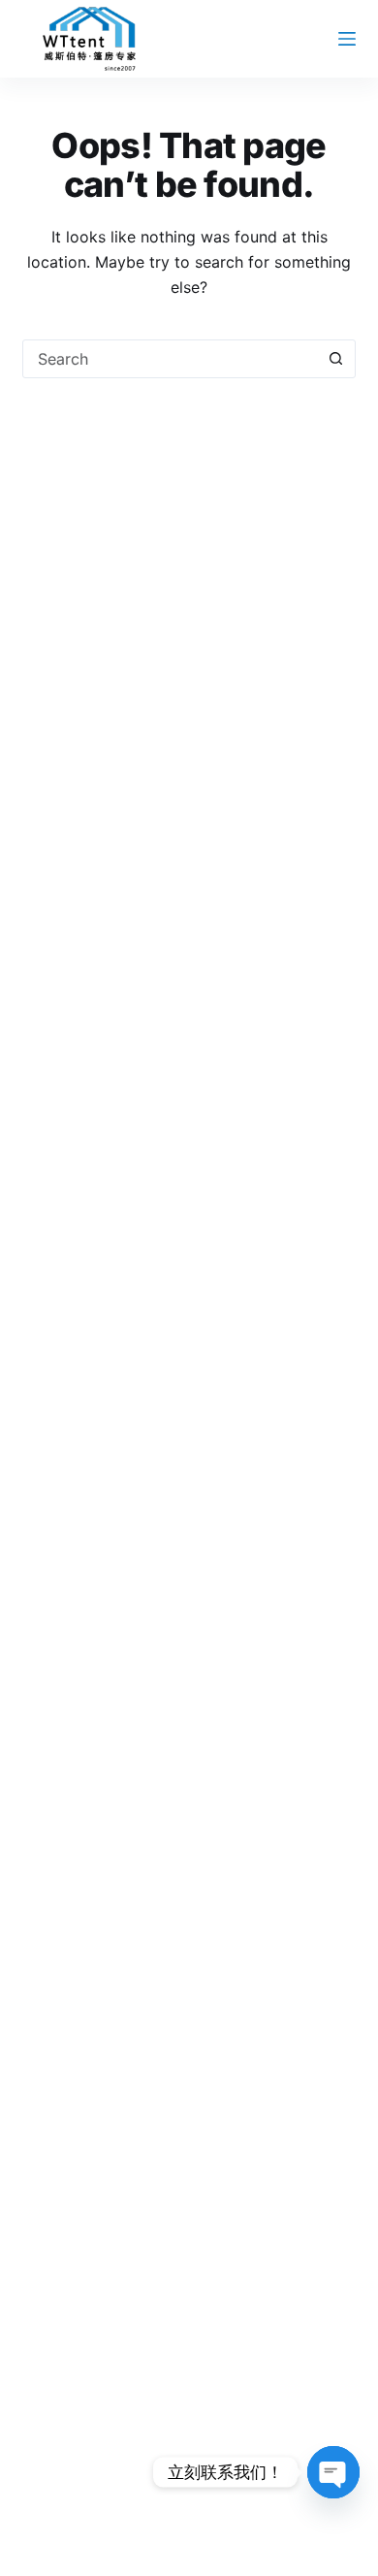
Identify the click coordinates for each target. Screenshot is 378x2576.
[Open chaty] (333, 2472)
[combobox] (170, 359)
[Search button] (336, 359)
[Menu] (347, 39)
